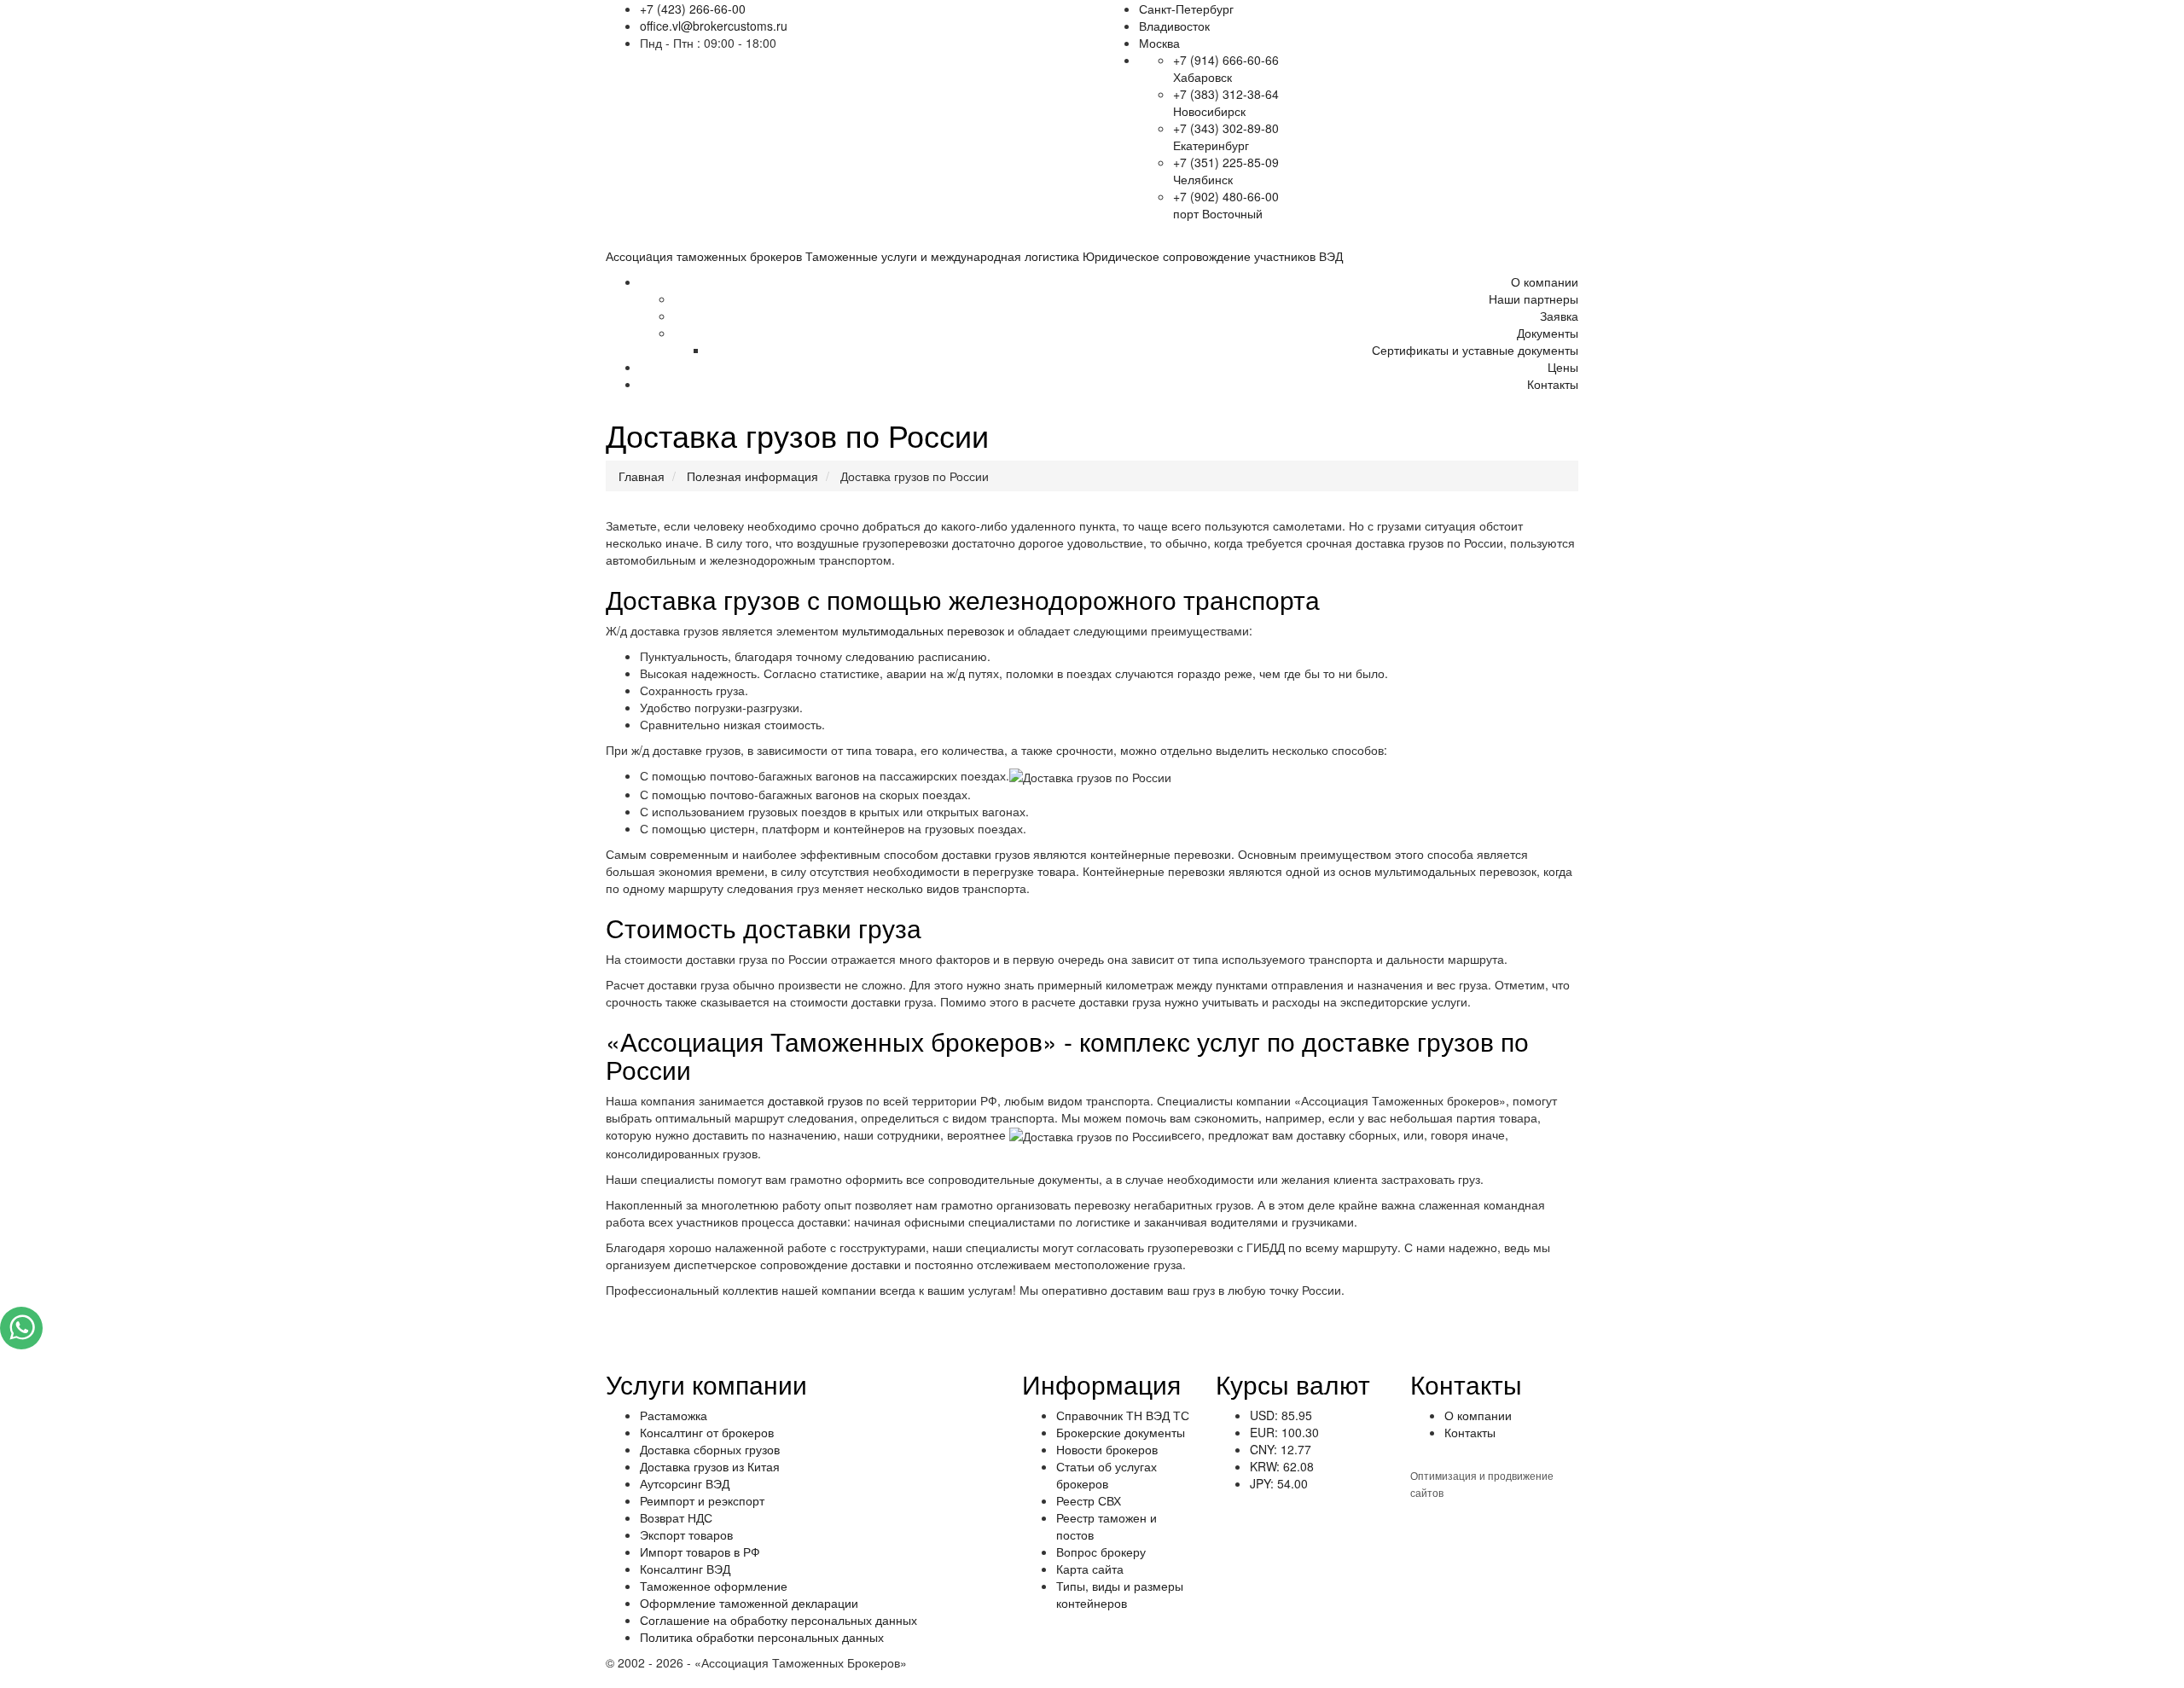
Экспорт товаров (686, 1534)
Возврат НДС (676, 1517)
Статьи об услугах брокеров (1107, 1475)
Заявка (1559, 316)
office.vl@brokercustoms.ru (714, 26)
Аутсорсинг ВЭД (685, 1483)
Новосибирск (1209, 111)
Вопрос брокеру (1101, 1552)
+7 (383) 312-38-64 (1226, 94)
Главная (642, 476)
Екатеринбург (1211, 145)
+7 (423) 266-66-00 (693, 9)
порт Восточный (1218, 213)
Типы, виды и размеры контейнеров (1120, 1594)
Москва (1159, 43)
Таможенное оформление (714, 1586)
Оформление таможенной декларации (749, 1603)
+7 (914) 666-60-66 (1226, 60)
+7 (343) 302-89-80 (1226, 128)
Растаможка (674, 1415)
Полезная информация (752, 476)
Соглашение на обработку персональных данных (778, 1620)
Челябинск (1203, 179)
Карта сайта (1090, 1569)
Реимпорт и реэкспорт (702, 1500)
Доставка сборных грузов (710, 1449)
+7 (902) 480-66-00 (1226, 196)
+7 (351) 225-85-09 (1226, 162)
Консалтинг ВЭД (685, 1569)
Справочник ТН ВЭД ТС (1123, 1415)
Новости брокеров (1107, 1449)
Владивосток (1174, 26)
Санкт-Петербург (1186, 9)
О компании (1545, 281)
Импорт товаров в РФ (700, 1552)
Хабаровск (1202, 77)
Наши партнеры (1533, 299)
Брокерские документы (1121, 1432)
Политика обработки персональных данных (762, 1637)
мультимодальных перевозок (923, 630)
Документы (1548, 333)
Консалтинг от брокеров (707, 1432)
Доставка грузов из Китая (710, 1466)
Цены (1563, 367)
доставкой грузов (815, 1100)
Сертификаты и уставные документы (1475, 350)
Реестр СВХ (1089, 1500)
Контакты (1553, 384)
